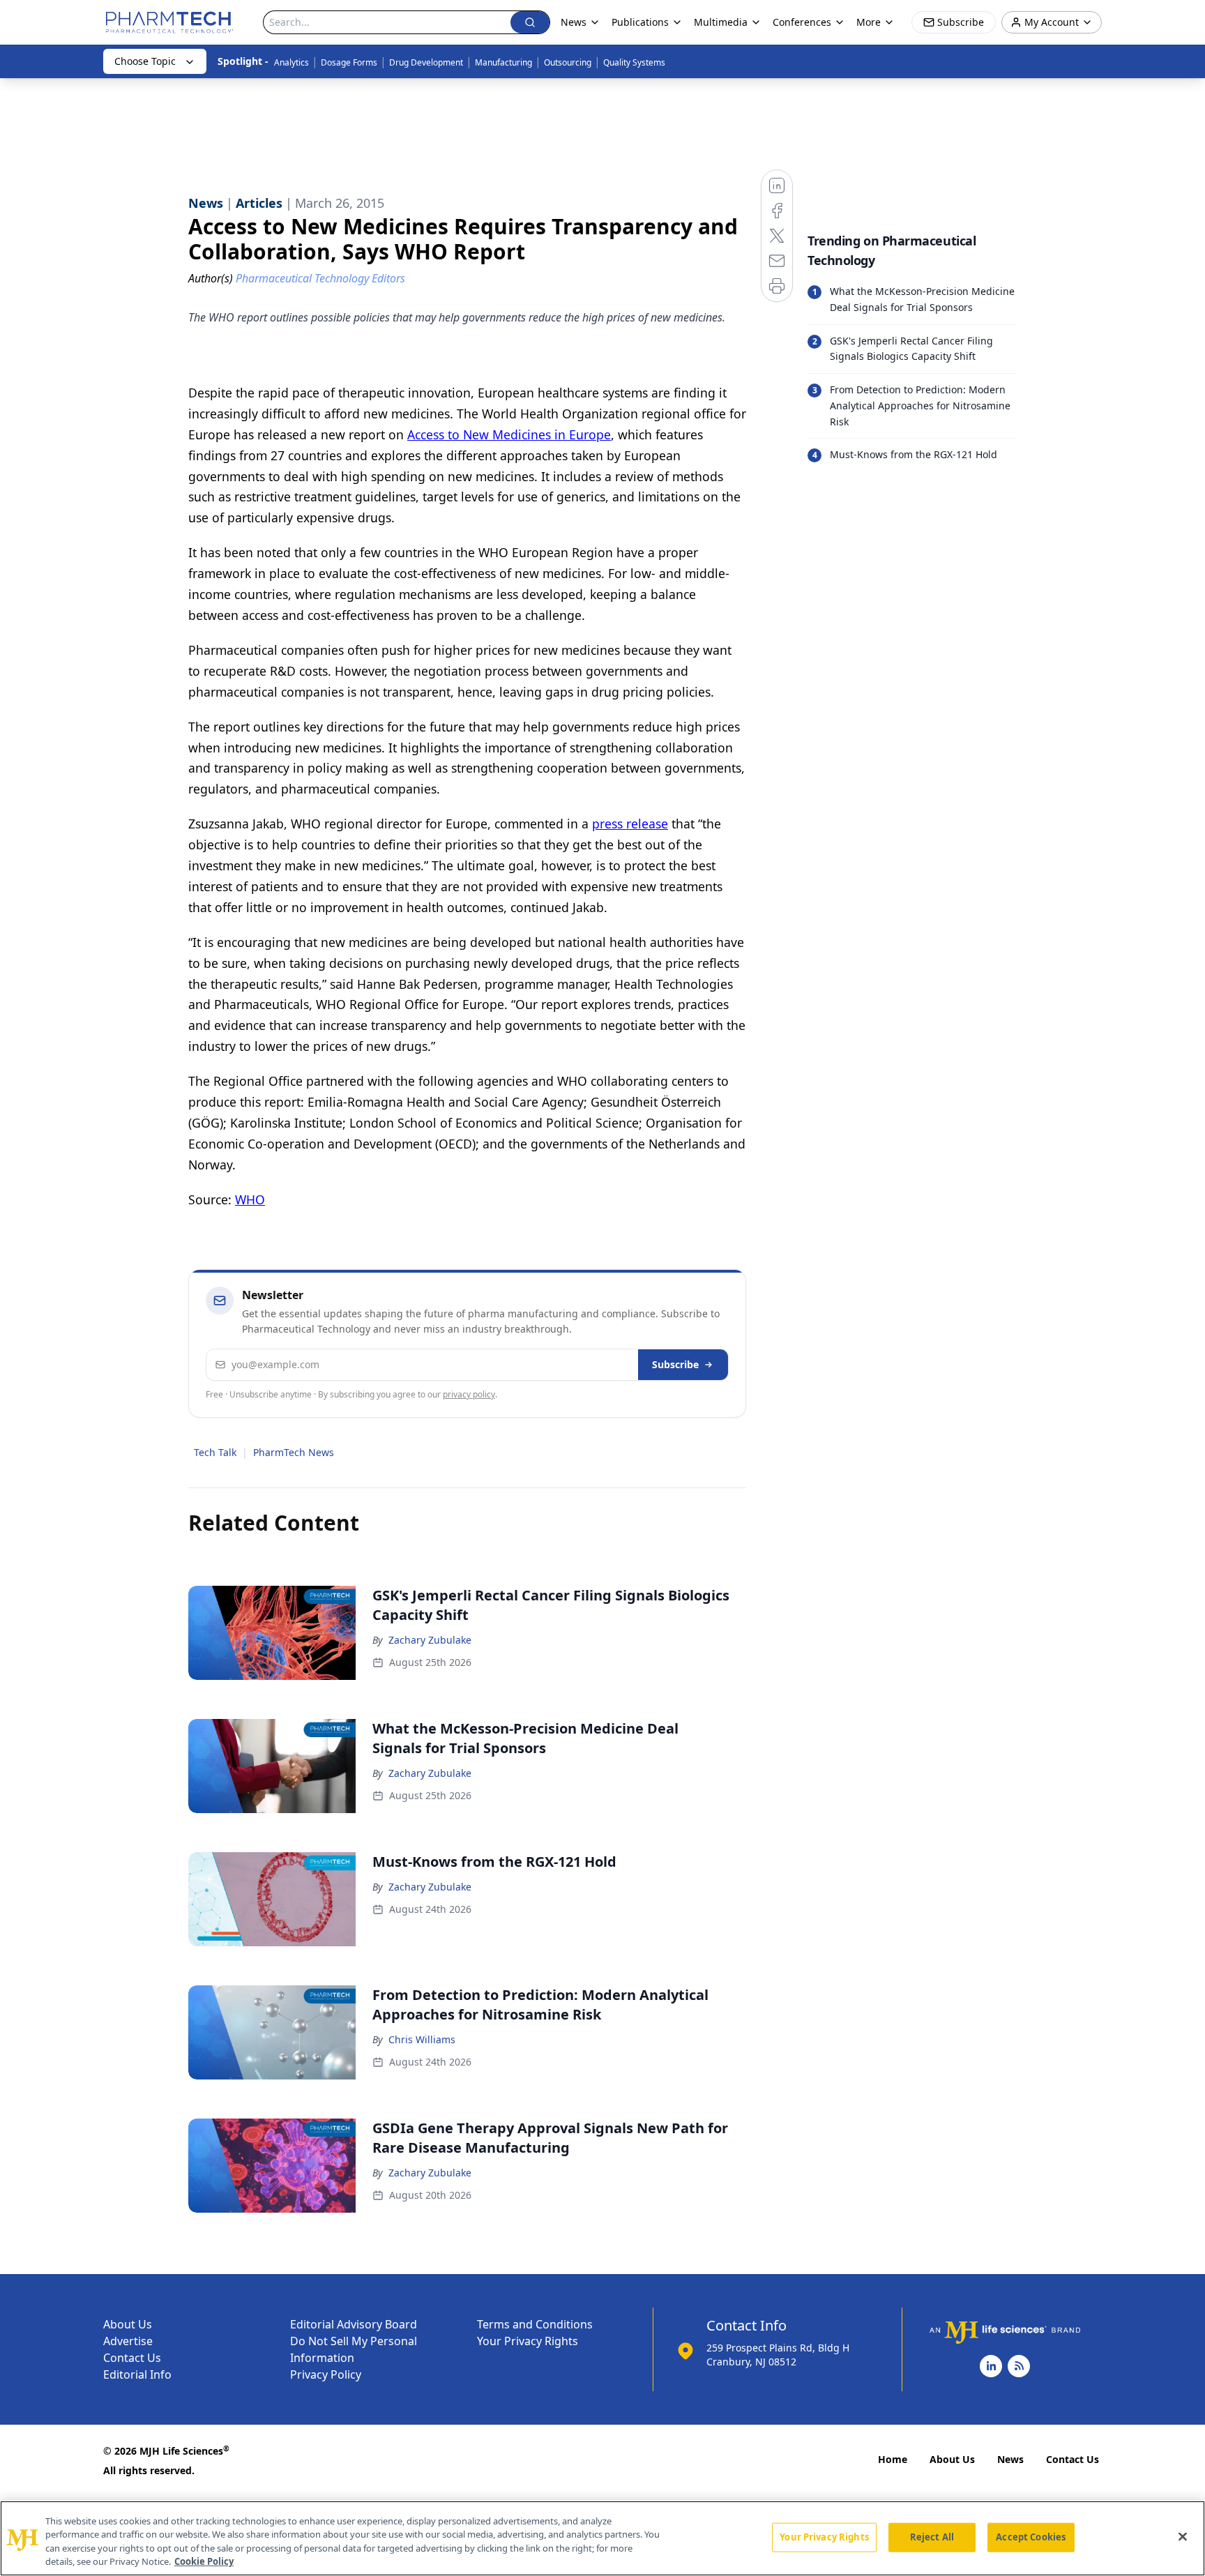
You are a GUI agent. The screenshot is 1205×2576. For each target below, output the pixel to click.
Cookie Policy (204, 2561)
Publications (640, 22)
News (1010, 2459)
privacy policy (469, 1394)
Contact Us (132, 2358)
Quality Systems (634, 62)
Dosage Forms (349, 62)
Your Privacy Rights (528, 2341)
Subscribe (675, 1364)
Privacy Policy (326, 2374)
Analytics (291, 62)
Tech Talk (215, 1452)
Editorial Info (137, 2374)
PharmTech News (294, 1452)
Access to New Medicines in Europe (509, 434)
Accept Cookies (1031, 2537)
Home (893, 2459)
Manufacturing (503, 62)
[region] (602, 2538)
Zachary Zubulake (430, 1640)
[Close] (1183, 2536)
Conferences (802, 22)
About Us (128, 2324)
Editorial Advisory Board (354, 2324)
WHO (250, 1199)
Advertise (128, 2341)
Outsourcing (568, 62)
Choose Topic (145, 61)
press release (630, 824)
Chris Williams (422, 2039)
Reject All (932, 2537)
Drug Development (426, 62)
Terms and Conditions (535, 2324)
